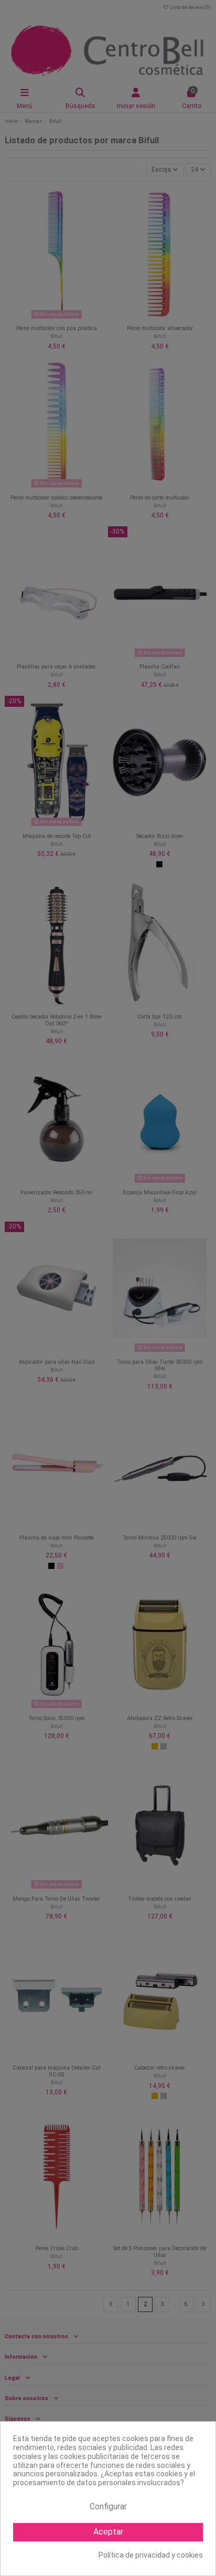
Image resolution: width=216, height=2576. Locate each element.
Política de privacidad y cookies (151, 2555)
